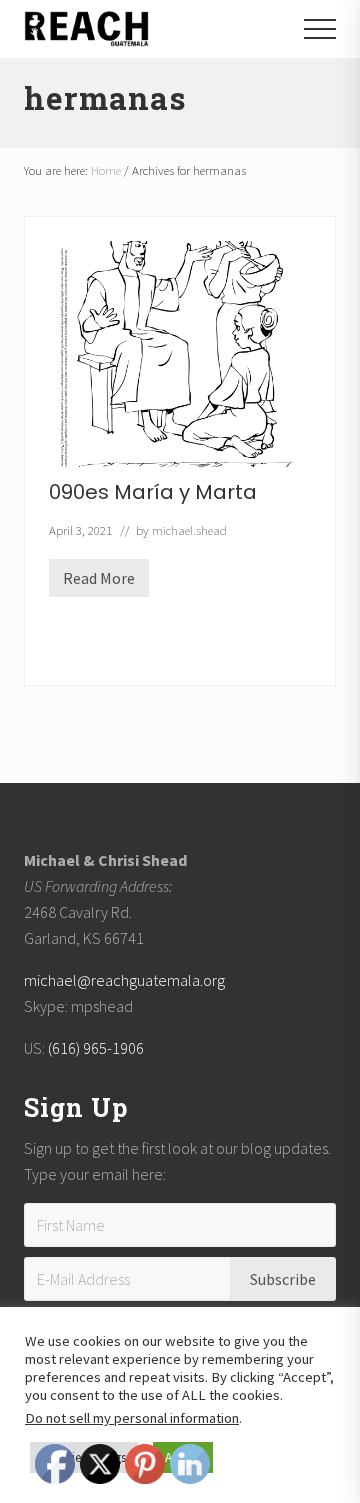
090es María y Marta (153, 492)
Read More (99, 582)
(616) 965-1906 (96, 1048)
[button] (320, 29)
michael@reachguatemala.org (124, 980)
